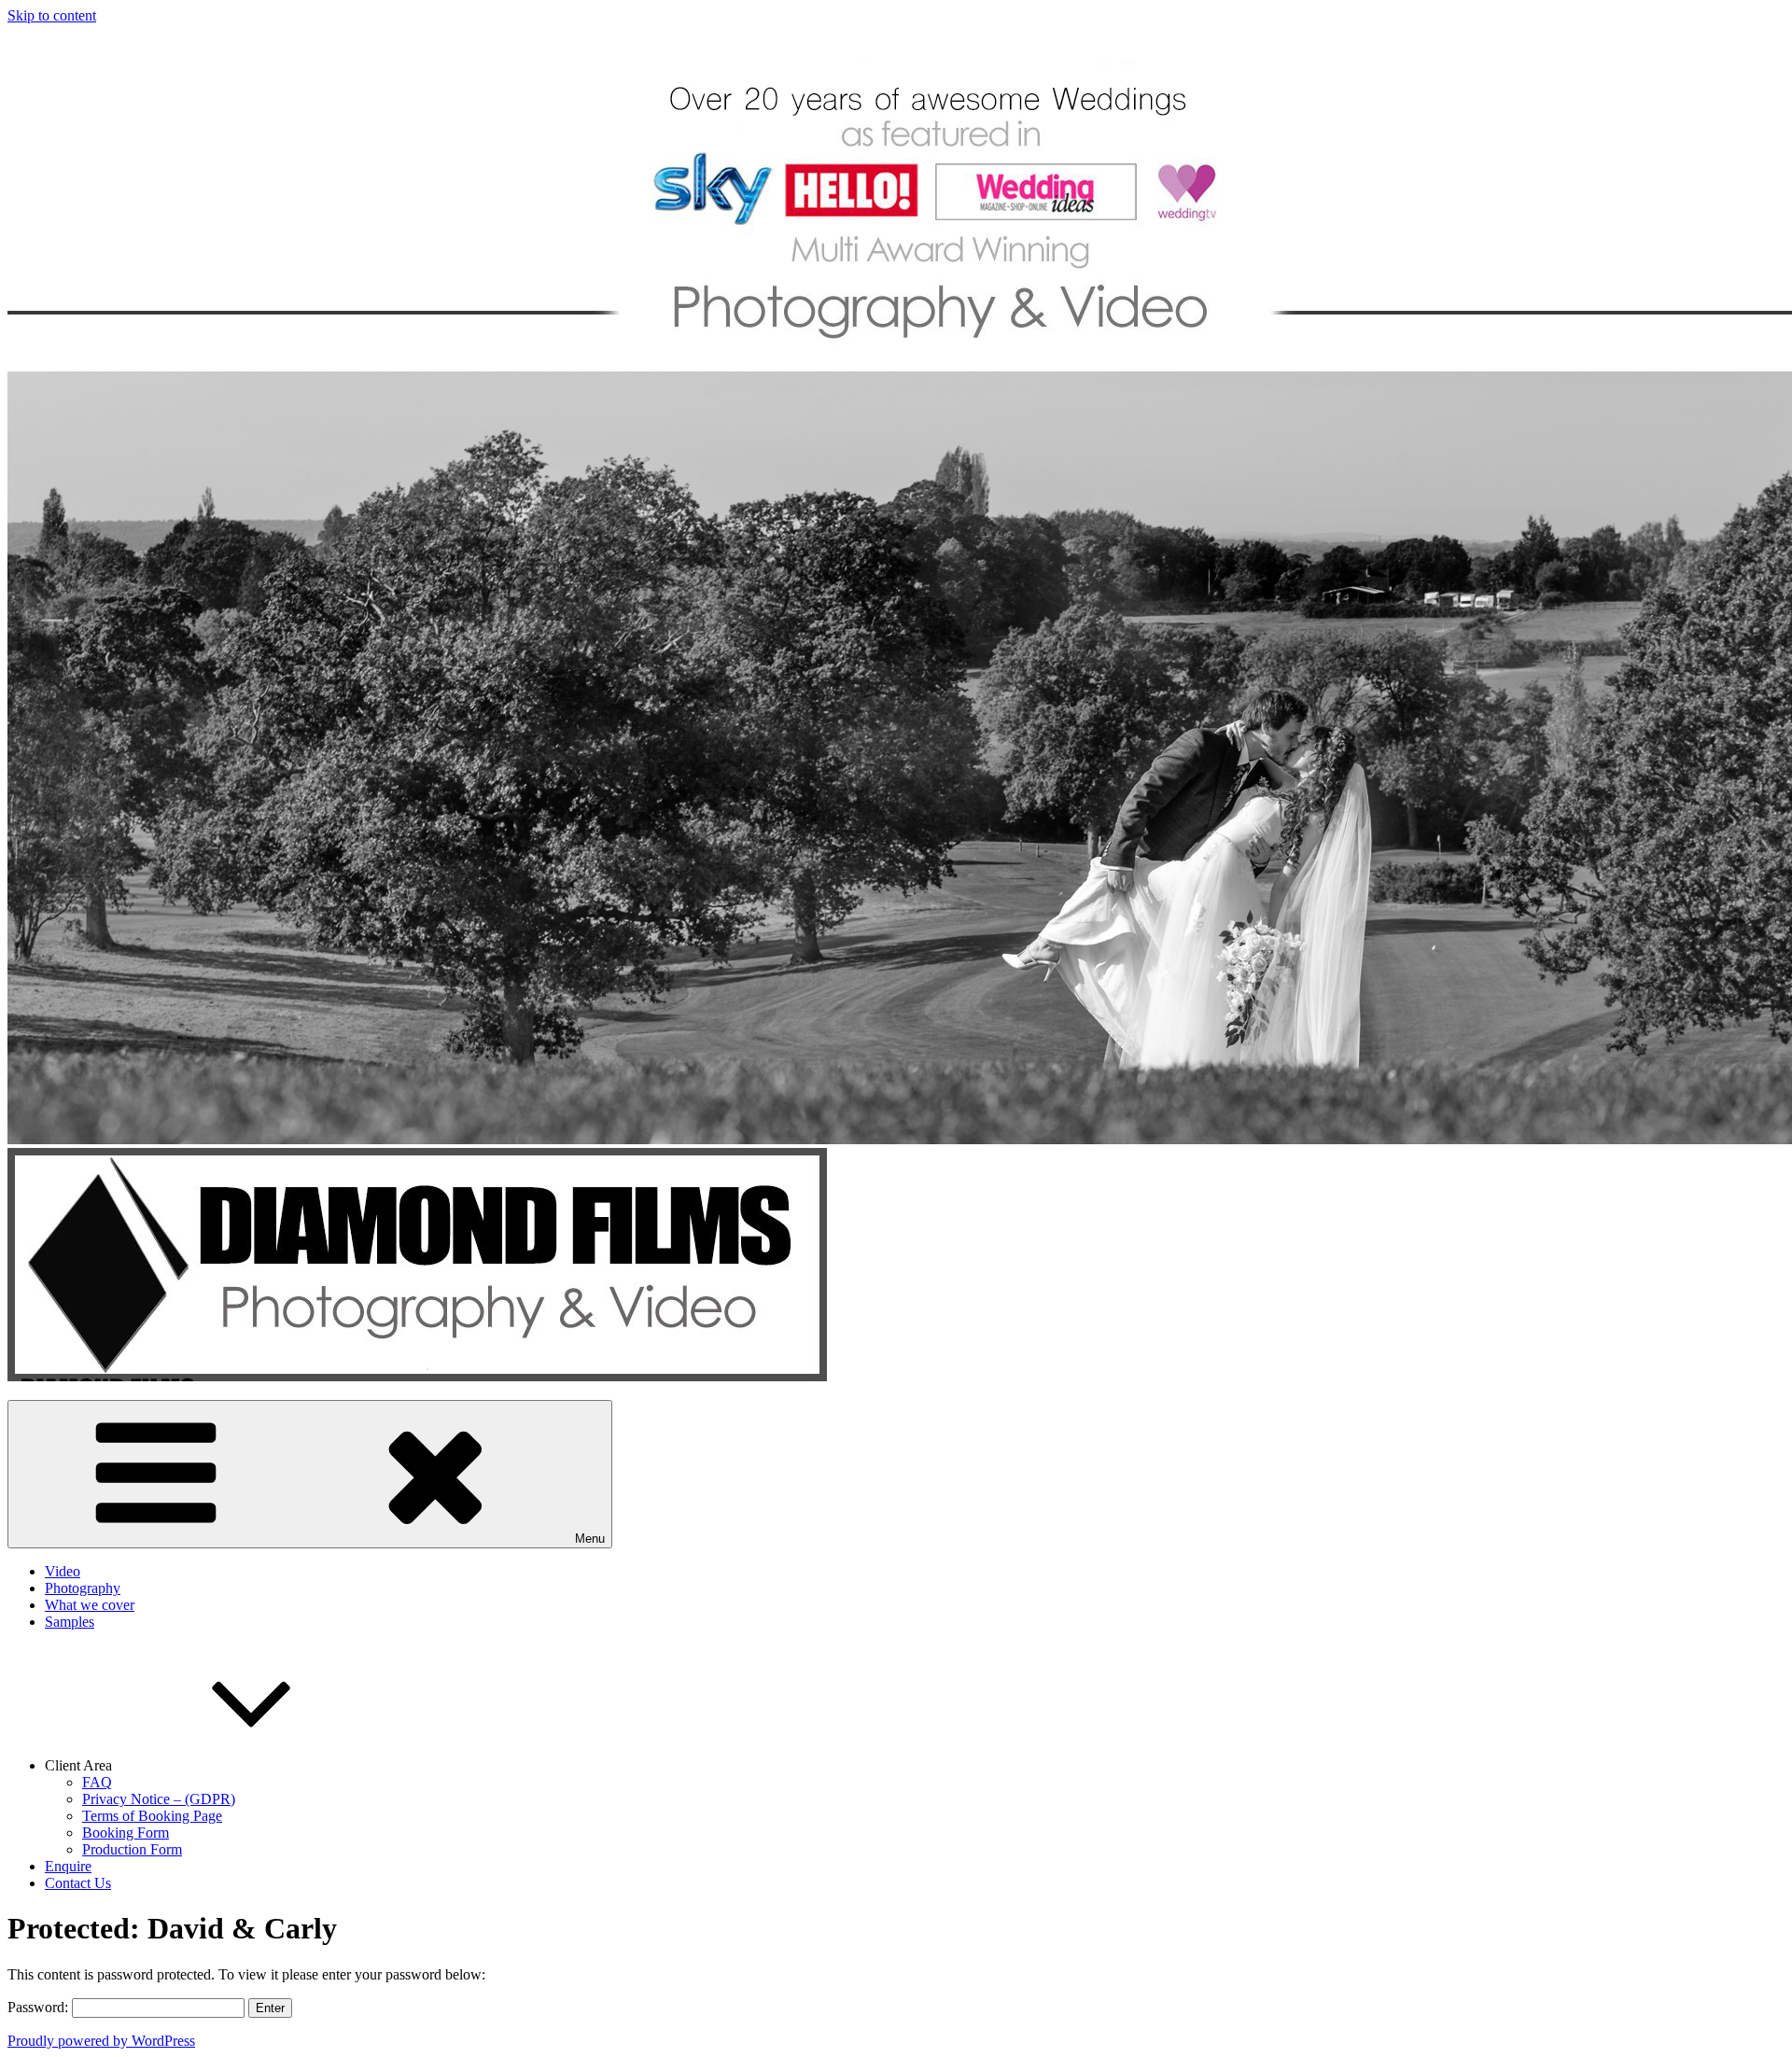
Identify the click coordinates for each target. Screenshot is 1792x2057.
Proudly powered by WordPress (101, 2041)
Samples (70, 1622)
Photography (83, 1588)
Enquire (68, 1866)
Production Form (132, 1849)
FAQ (97, 1782)
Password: (40, 2007)
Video (63, 1571)
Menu (590, 1539)
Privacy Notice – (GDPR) (159, 1799)
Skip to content (52, 15)
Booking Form (126, 1833)
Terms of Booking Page (152, 1816)
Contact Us (78, 1883)
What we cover (90, 1605)
